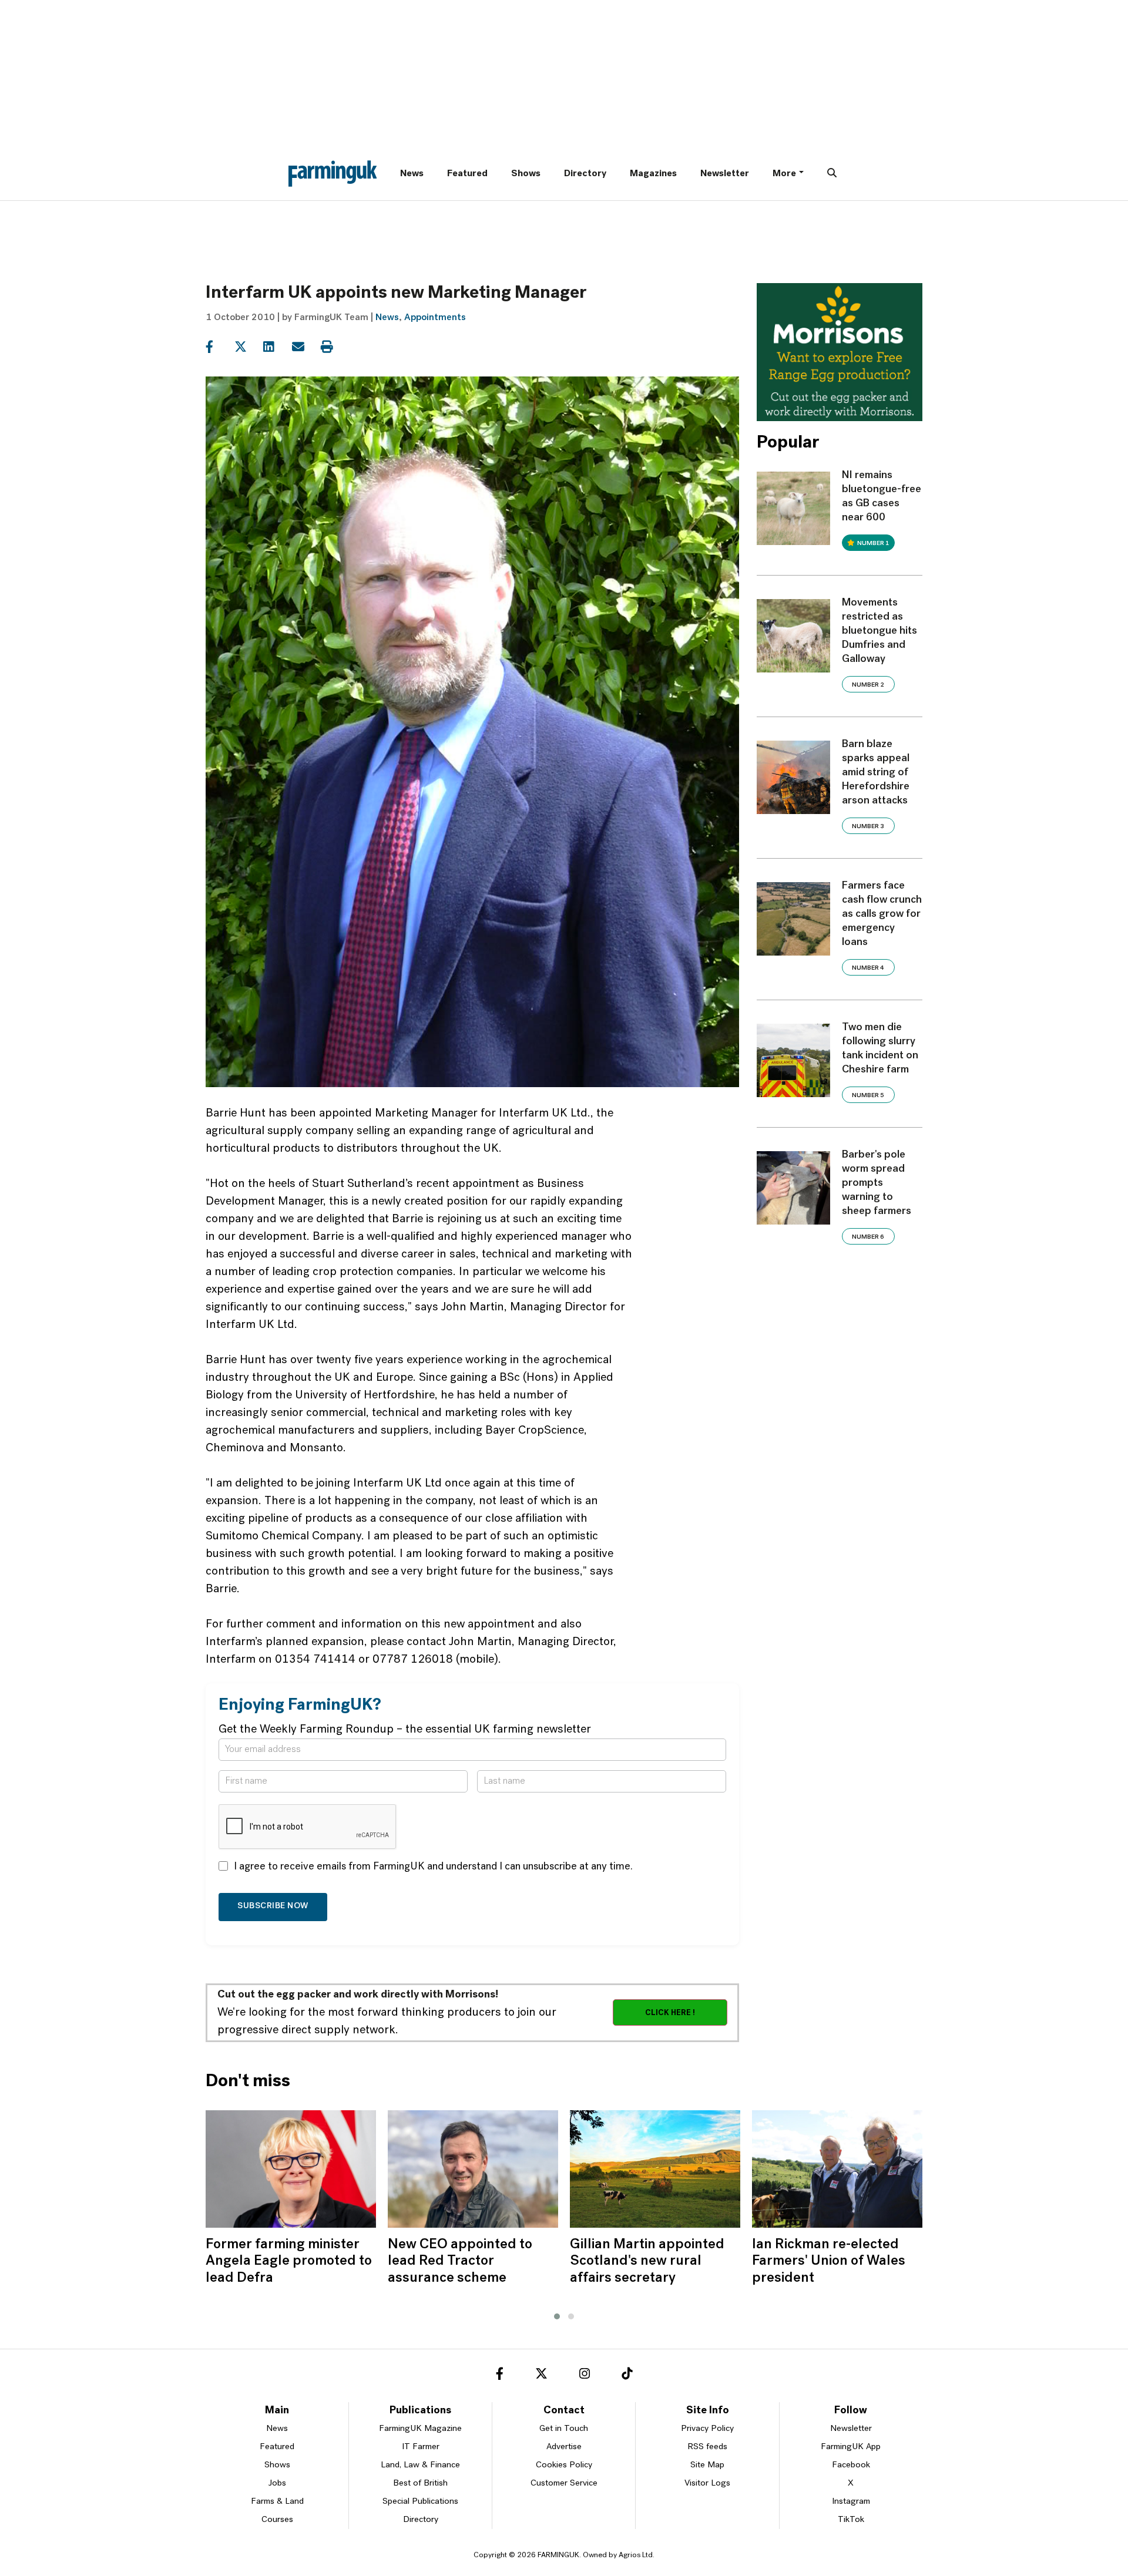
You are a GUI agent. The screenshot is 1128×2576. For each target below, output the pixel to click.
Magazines (653, 174)
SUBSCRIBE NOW (273, 1906)
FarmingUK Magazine (420, 2429)
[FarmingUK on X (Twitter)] (541, 2376)
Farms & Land (277, 2502)
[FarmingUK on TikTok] (627, 2376)
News (412, 174)
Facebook (851, 2465)
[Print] (334, 347)
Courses (277, 2520)
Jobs (277, 2483)
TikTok (851, 2520)
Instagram (851, 2502)
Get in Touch (564, 2429)
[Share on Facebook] (219, 347)
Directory (585, 174)
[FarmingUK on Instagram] (585, 2376)
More (784, 174)
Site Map (707, 2465)
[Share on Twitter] (248, 347)
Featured (467, 174)
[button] (557, 2316)
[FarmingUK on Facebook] (500, 2376)
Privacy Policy (707, 2429)
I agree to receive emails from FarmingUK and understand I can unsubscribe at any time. (433, 1867)
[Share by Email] (305, 347)
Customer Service (564, 2483)
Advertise (564, 2447)
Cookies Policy (564, 2465)
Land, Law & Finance (420, 2465)
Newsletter (725, 174)
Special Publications (420, 2502)
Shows (526, 174)
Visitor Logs (707, 2483)
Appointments (435, 318)
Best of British (420, 2483)
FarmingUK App (851, 2447)
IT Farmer (421, 2447)
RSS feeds (707, 2447)
